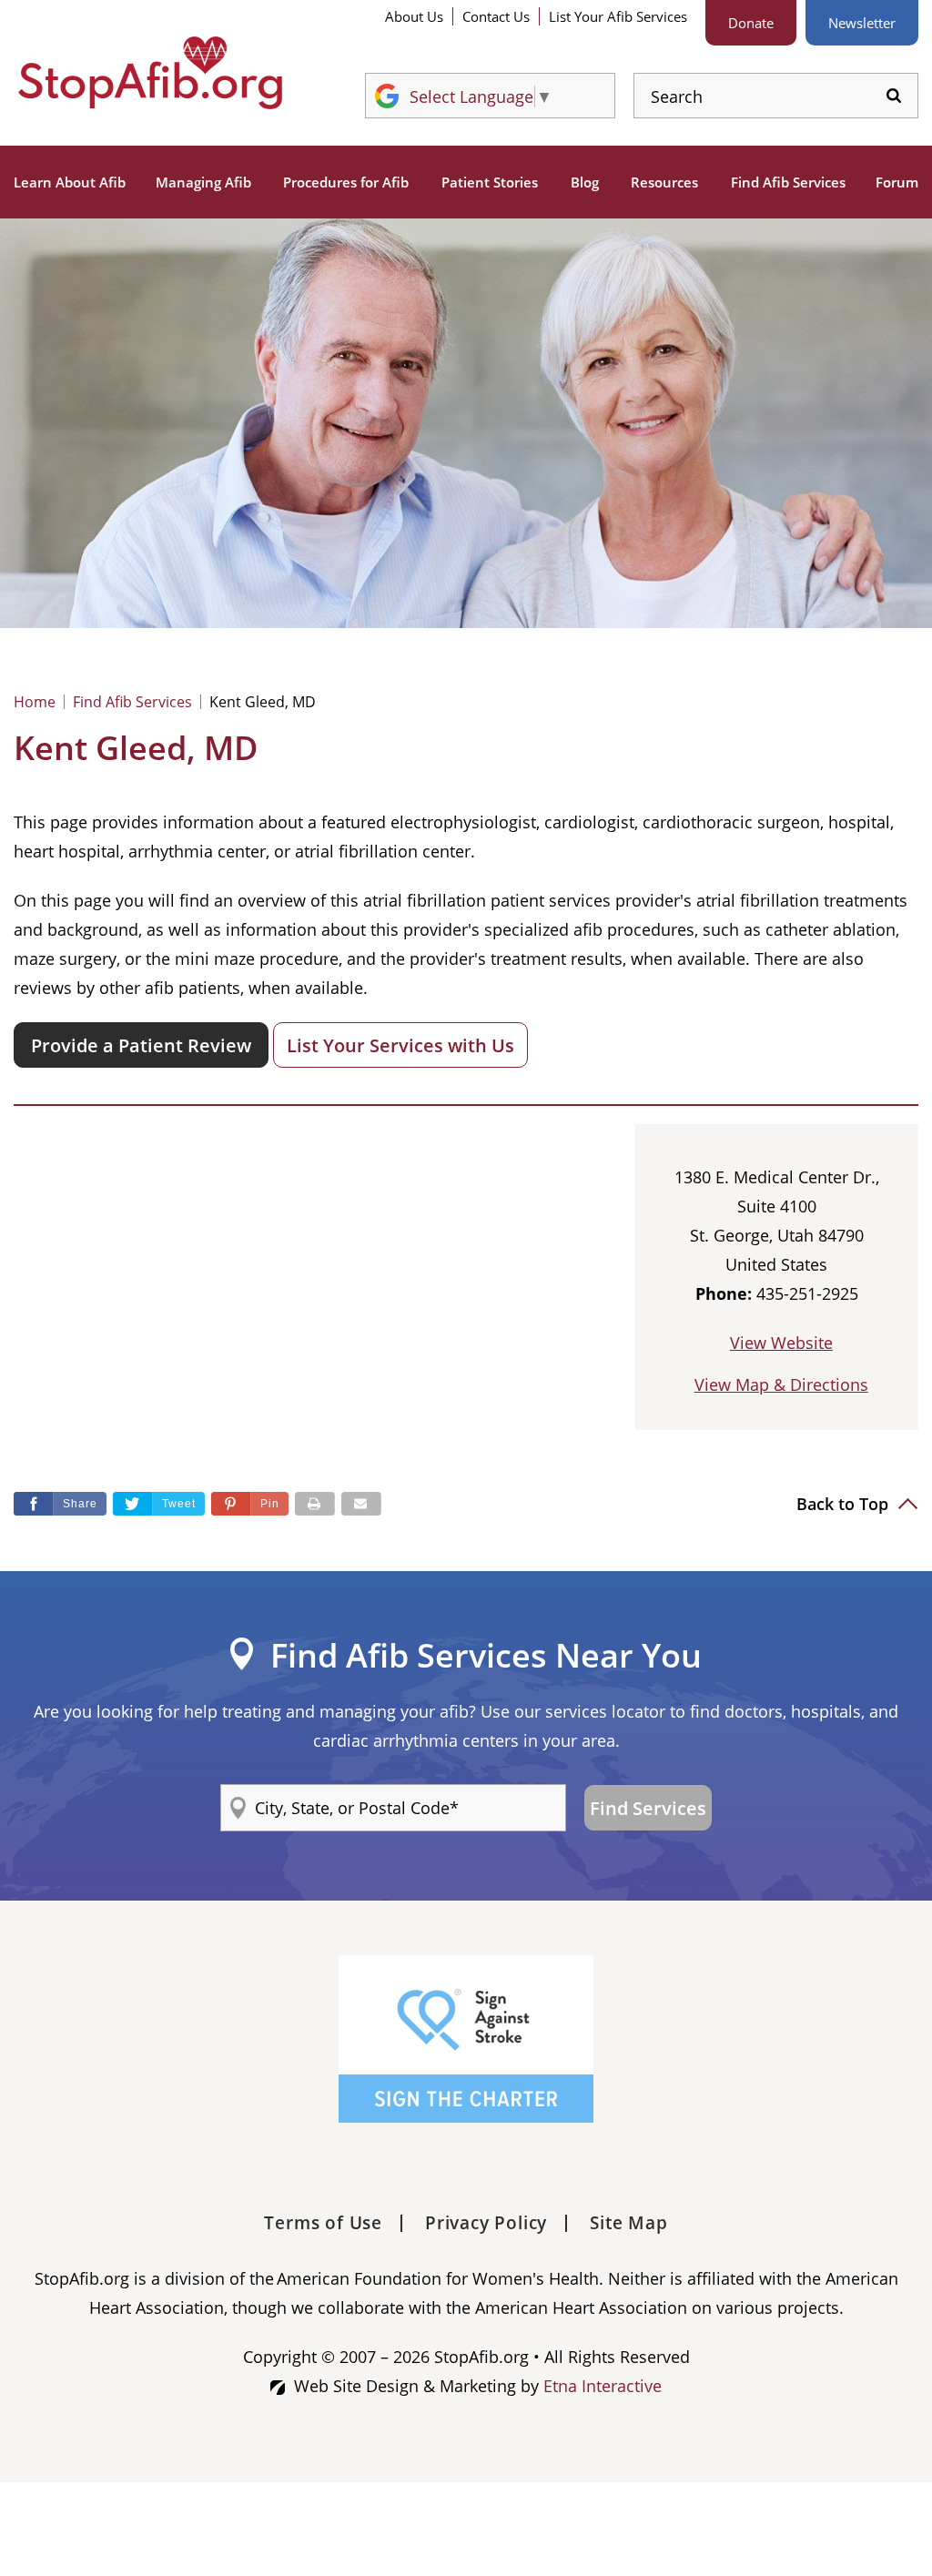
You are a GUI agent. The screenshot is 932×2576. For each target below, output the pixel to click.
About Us (414, 16)
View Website (781, 1343)
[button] (250, 1504)
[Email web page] (361, 1504)
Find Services (648, 1808)
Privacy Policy (486, 2223)
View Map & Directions (781, 1384)
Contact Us (496, 16)
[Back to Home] (150, 73)
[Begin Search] (894, 96)
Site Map (628, 2223)
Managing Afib (203, 182)
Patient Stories (490, 182)
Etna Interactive (603, 2386)
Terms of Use (323, 2223)
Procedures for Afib (346, 182)
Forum (897, 182)
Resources (664, 182)
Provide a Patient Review (141, 1045)
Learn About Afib (70, 182)
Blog (585, 182)
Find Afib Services (788, 182)
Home (35, 702)
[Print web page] (315, 1504)
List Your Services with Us (400, 1045)
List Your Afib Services (618, 16)
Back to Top (845, 1504)
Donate (751, 23)
